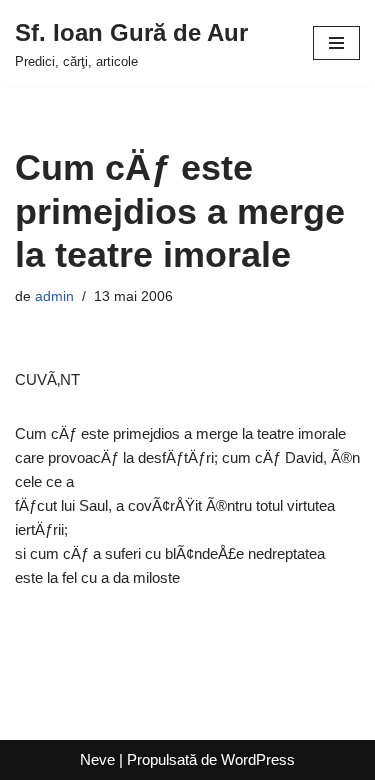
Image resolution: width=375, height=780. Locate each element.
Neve (97, 759)
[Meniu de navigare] (336, 43)
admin (54, 296)
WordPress (258, 759)
